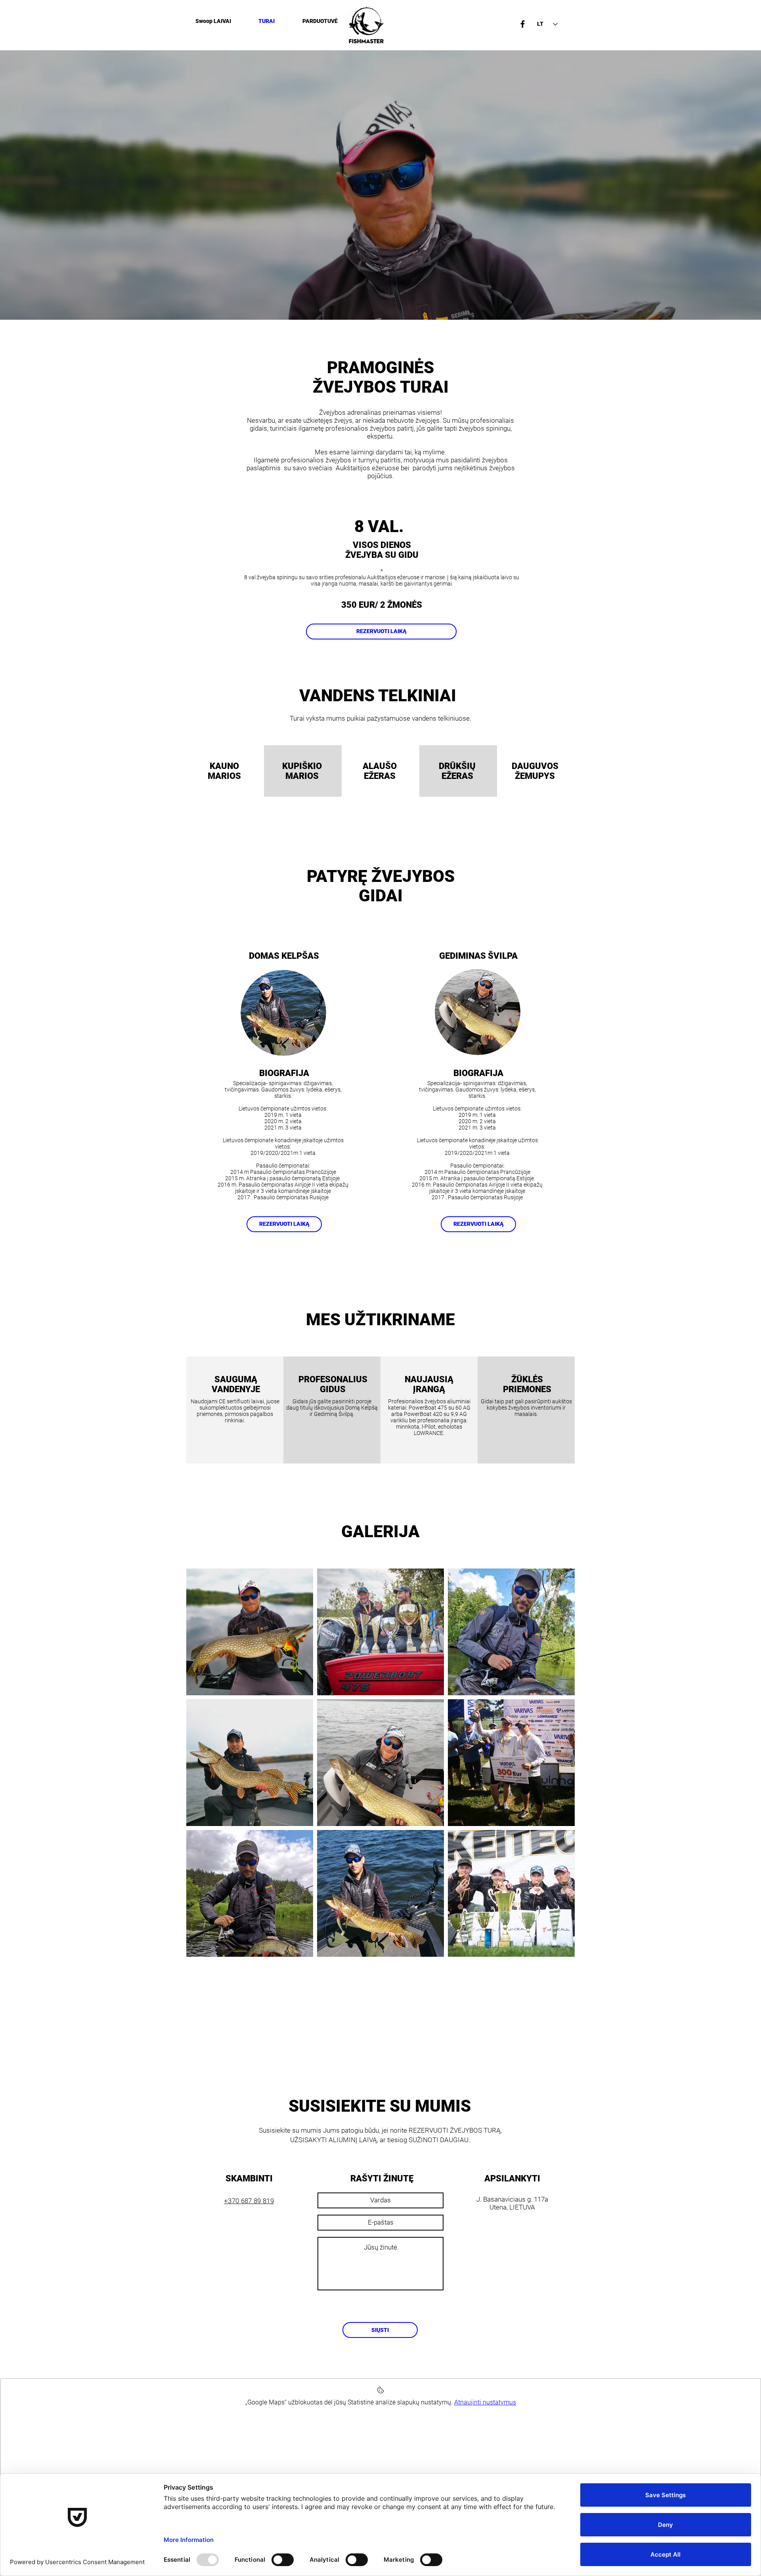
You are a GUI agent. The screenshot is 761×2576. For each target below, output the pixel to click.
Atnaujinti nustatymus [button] (485, 2402)
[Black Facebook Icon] (523, 24)
